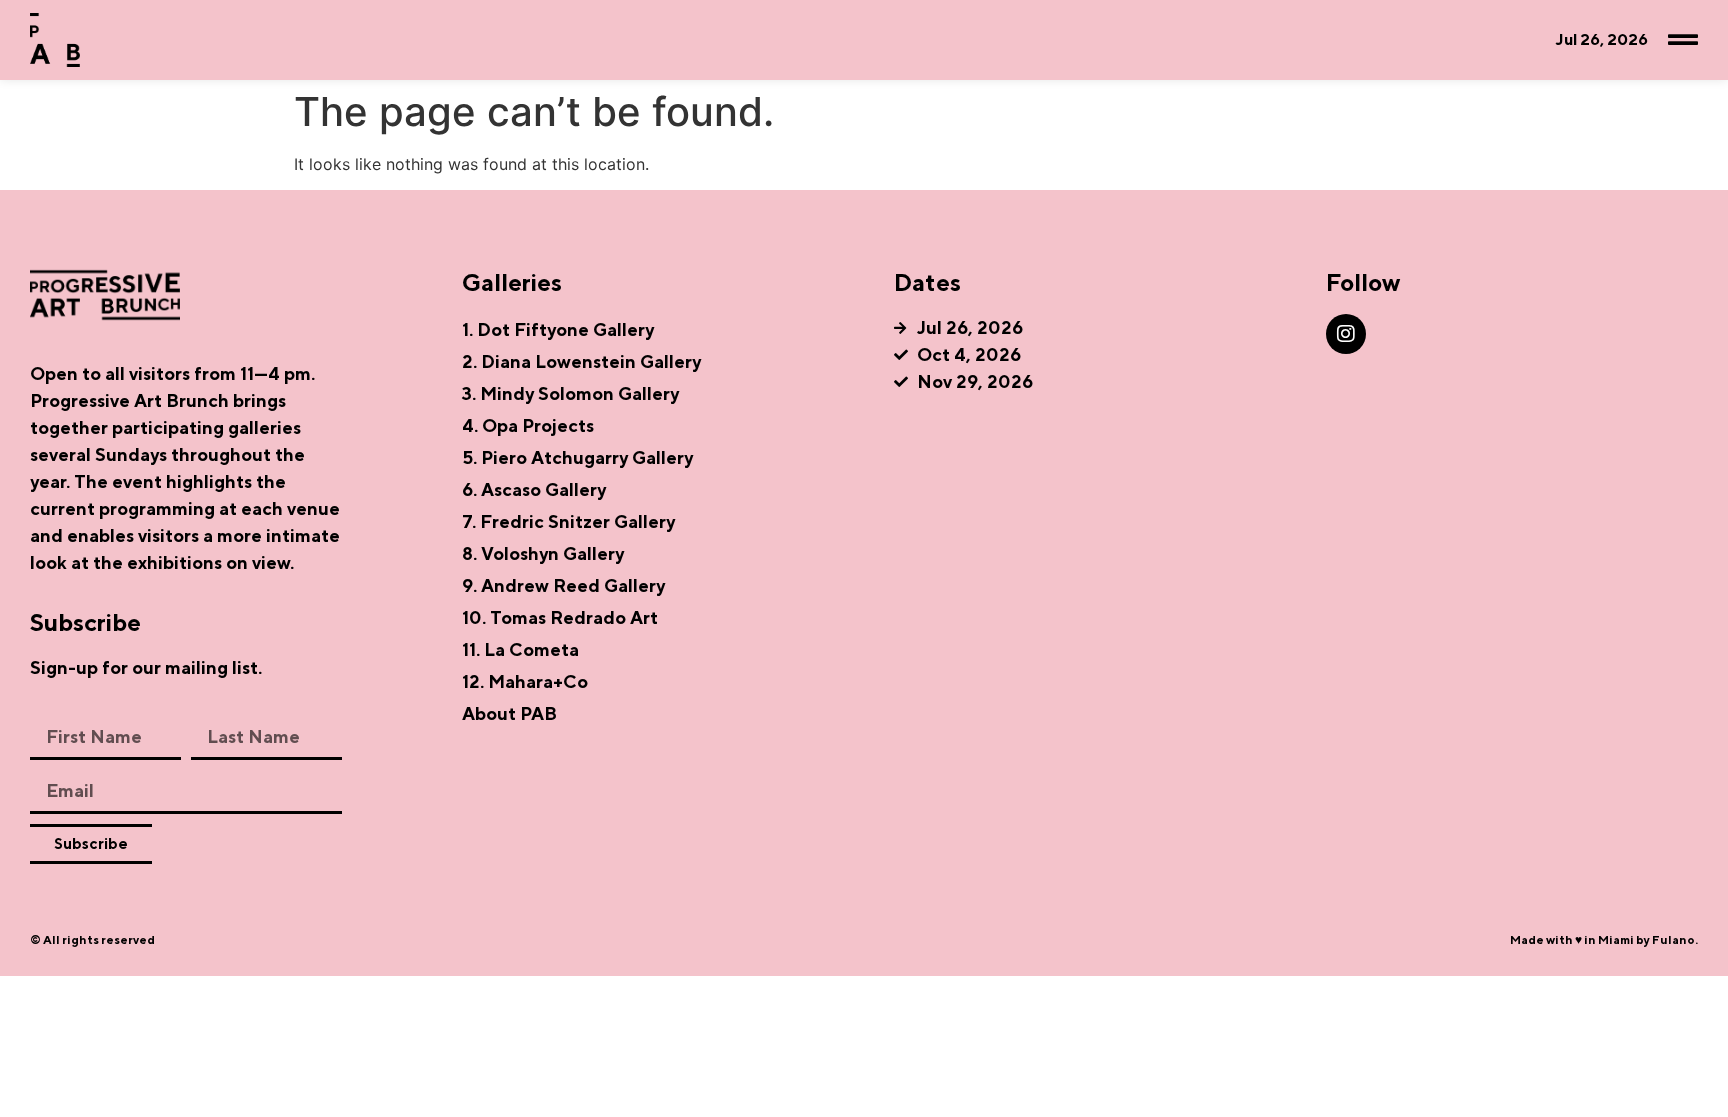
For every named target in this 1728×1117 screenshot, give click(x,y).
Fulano (1673, 939)
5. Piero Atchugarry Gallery (577, 457)
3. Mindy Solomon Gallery (570, 393)
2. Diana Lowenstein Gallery (581, 361)
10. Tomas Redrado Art (560, 617)
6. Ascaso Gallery (534, 489)
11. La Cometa (520, 649)
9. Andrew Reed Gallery (563, 585)
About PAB (509, 713)
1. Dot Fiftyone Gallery (558, 329)
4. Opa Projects (528, 425)
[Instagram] (1346, 334)
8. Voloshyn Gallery (543, 553)
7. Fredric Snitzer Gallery (568, 521)
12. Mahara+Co (525, 681)
